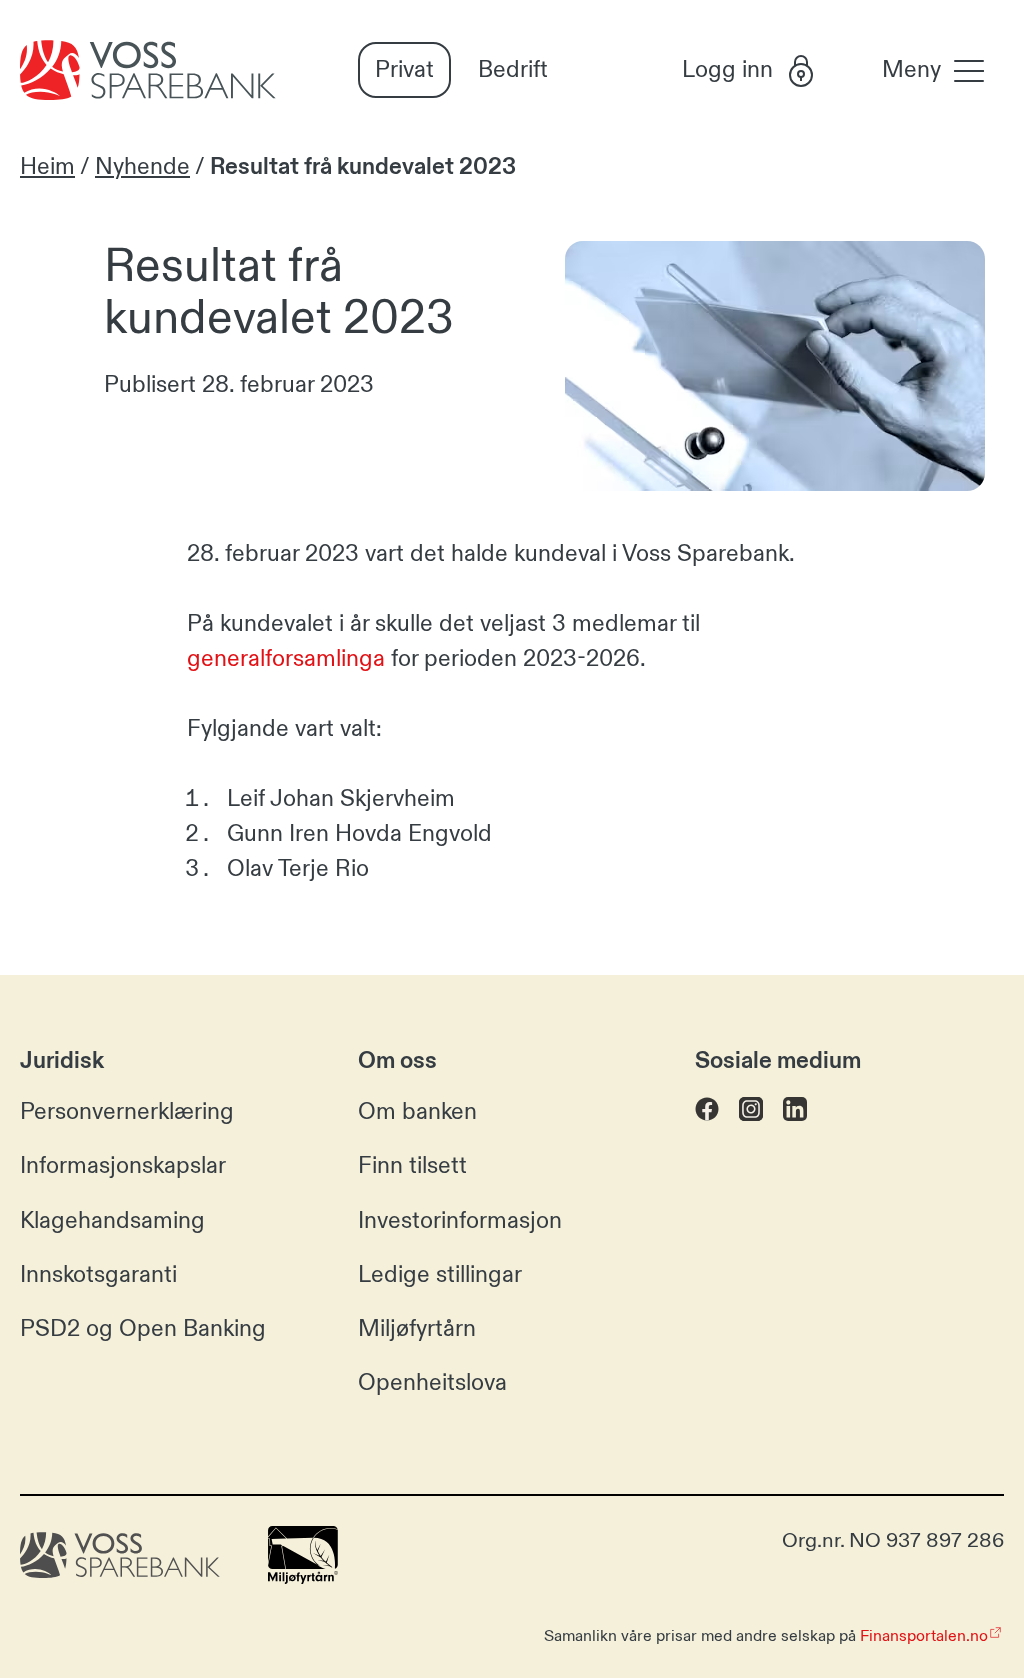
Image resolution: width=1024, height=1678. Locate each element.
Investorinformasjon (460, 1220)
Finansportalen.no (924, 1636)
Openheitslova (432, 1382)
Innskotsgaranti (98, 1274)
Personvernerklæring (127, 1111)
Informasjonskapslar (123, 1165)
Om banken (417, 1111)
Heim (47, 166)
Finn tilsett (412, 1165)
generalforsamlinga (286, 658)
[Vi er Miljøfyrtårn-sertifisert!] (303, 1576)
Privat (404, 69)
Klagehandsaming (112, 1220)
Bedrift (513, 69)
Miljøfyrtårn (417, 1328)
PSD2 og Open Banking (143, 1328)
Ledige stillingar (440, 1274)
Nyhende (142, 166)
